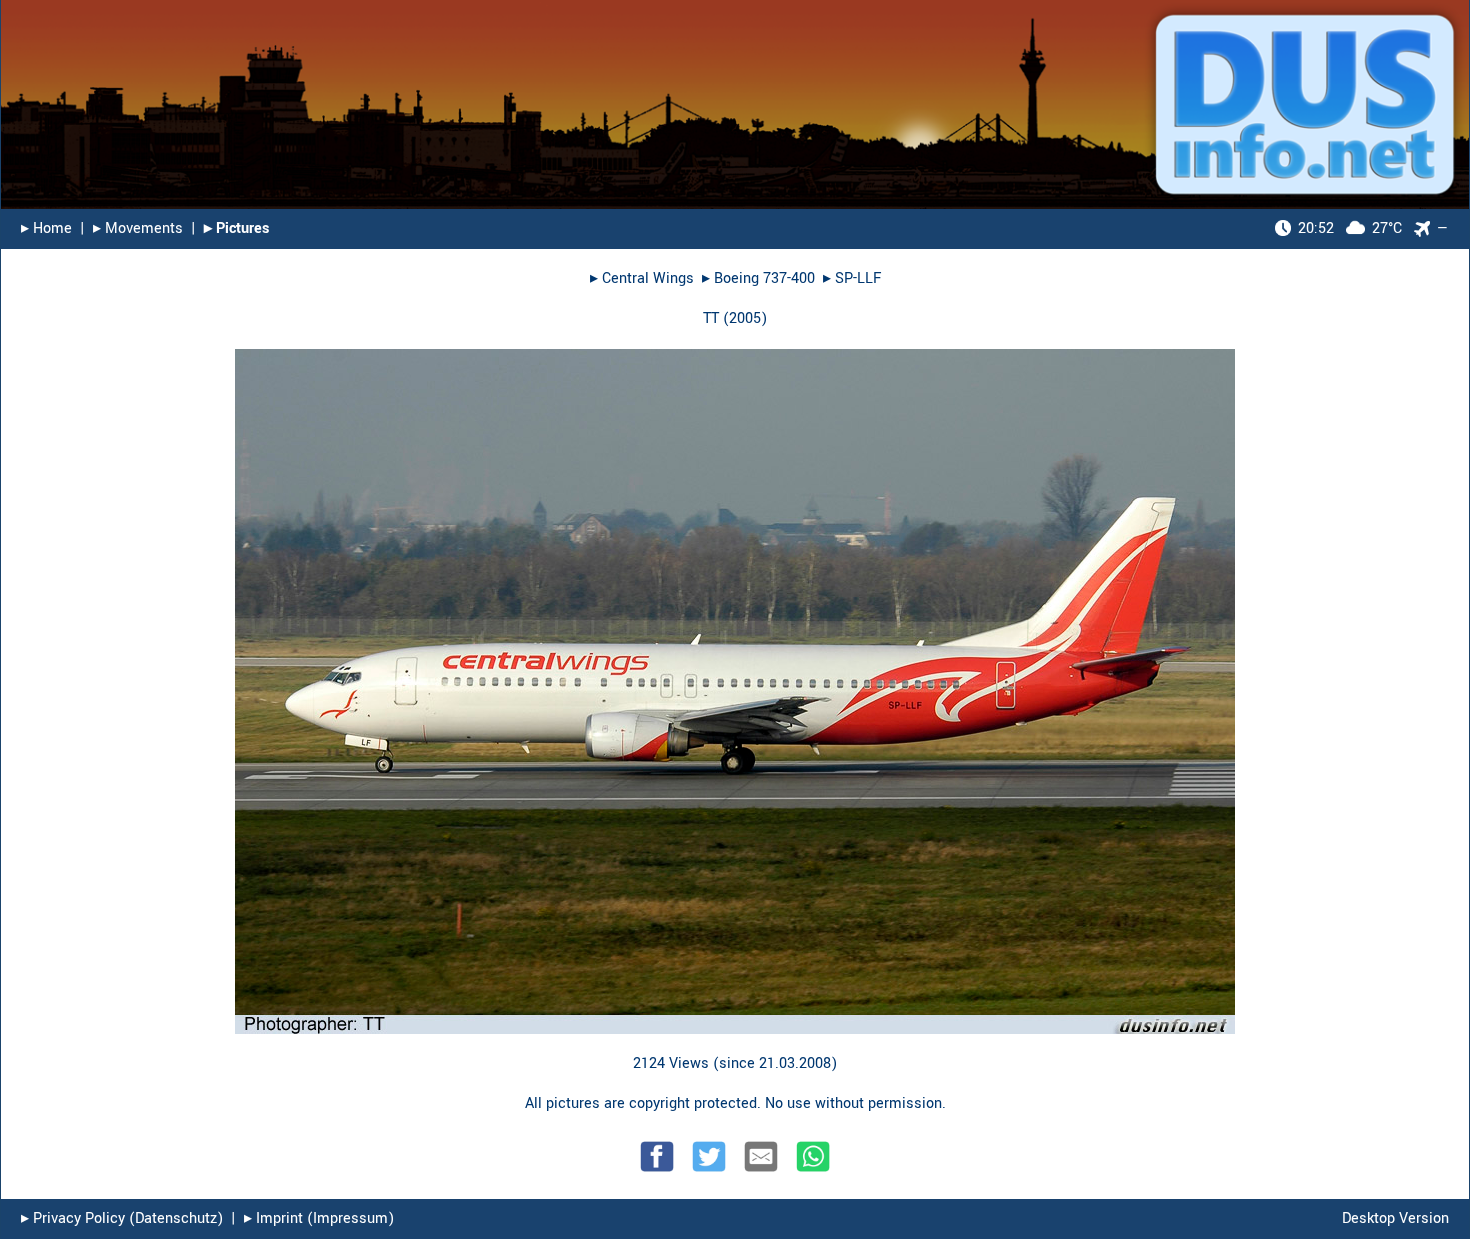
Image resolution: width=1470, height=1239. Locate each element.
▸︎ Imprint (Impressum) (319, 1218)
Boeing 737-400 (764, 278)
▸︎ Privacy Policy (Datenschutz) (122, 1218)
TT (711, 318)
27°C (1350, 228)
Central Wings (648, 278)
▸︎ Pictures (236, 228)
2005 (745, 318)
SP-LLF (858, 278)
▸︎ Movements (138, 228)
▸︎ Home (46, 228)
